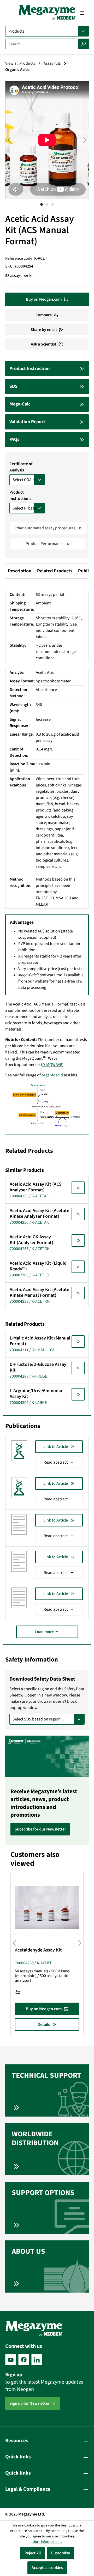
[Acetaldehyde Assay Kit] (47, 1908)
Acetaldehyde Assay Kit (38, 1950)
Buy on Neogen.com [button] (44, 299)
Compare (44, 315)
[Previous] (9, 140)
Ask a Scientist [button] (44, 344)
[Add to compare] (18, 1992)
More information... (47, 2542)
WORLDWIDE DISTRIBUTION (35, 2138)
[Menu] (82, 13)
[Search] (83, 44)
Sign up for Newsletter (29, 2403)
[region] (47, 145)
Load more (45, 1632)
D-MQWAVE (52, 1065)
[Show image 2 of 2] (47, 204)
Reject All (33, 2553)
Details (44, 2025)
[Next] (85, 140)
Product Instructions (20, 495)
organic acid (52, 1075)
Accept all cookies (47, 2568)
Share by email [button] (44, 330)
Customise (61, 2553)
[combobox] (42, 44)
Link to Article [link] (56, 1447)
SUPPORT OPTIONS (43, 2193)
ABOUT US (28, 2251)
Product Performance (45, 544)
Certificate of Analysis (21, 467)
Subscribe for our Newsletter (40, 1829)
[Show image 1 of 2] (42, 204)
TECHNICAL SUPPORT (46, 2075)
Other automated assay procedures (45, 528)
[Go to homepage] (47, 13)
